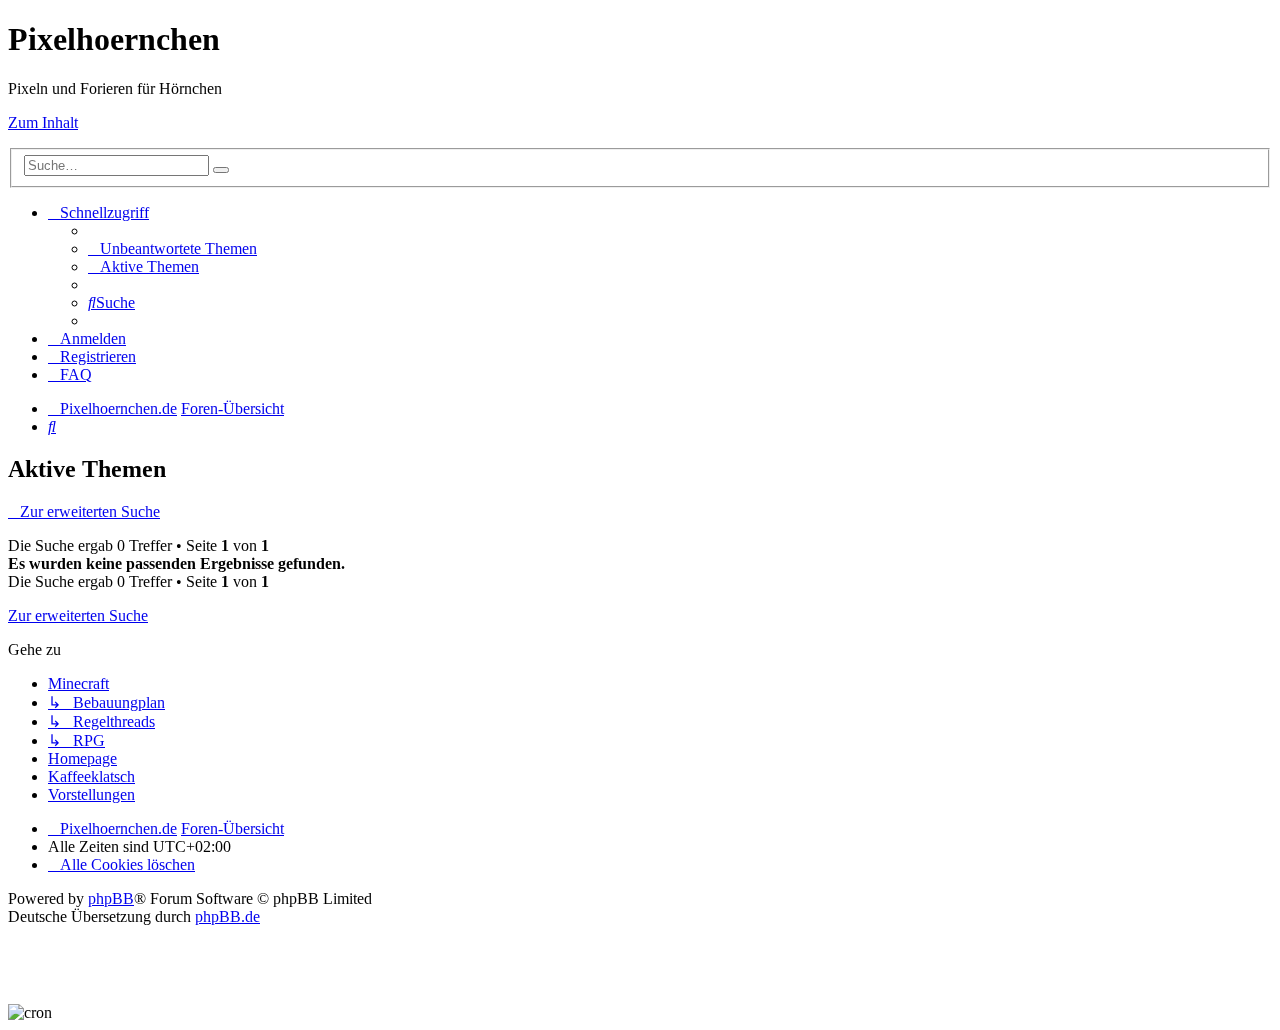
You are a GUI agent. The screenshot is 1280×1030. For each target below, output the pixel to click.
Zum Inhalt (43, 122)
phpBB (111, 898)
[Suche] (221, 170)
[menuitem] (172, 248)
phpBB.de (227, 916)
